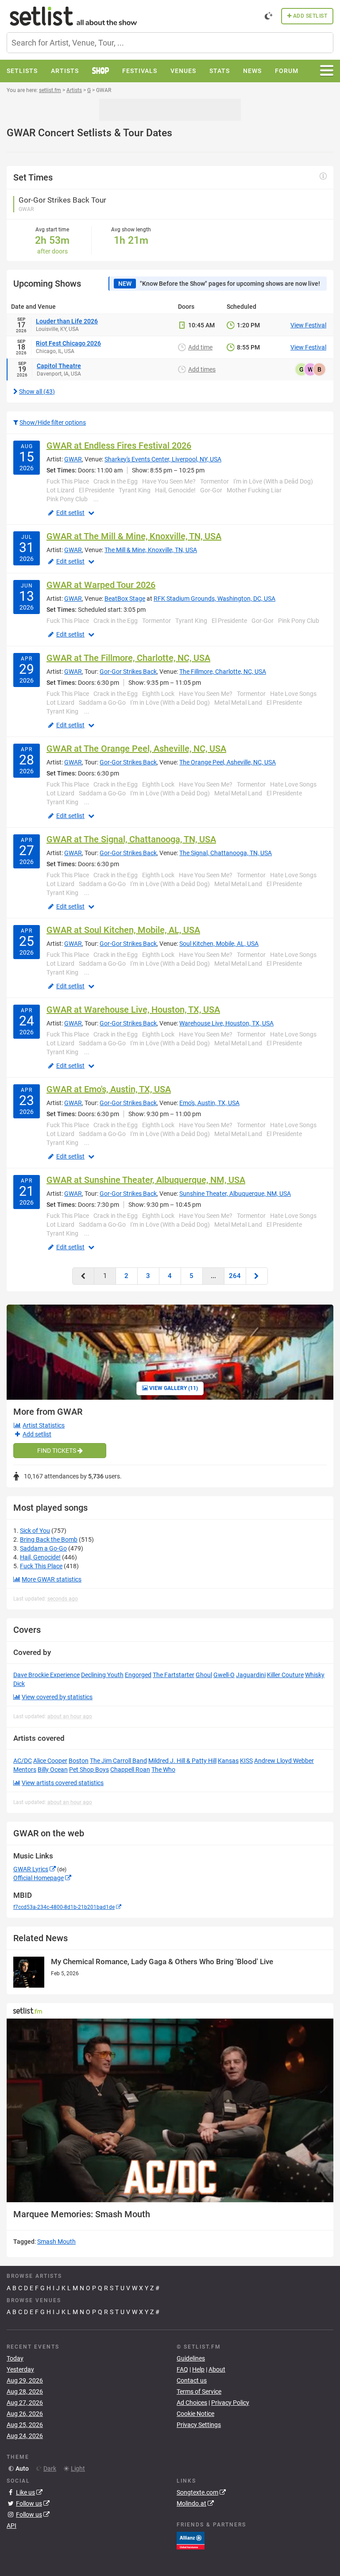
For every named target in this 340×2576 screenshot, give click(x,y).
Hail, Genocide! (40, 1557)
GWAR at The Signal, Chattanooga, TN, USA (131, 839)
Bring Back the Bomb (49, 1539)
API (12, 2526)
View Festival (308, 325)
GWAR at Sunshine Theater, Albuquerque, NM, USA (146, 1180)
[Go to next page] (257, 1276)
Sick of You (35, 1531)
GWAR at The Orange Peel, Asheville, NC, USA (136, 749)
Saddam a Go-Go (43, 1548)
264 (235, 1276)
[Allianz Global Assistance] (191, 2540)
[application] (170, 2110)
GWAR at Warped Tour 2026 (101, 585)
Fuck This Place (41, 1566)
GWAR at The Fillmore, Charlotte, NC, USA (128, 658)
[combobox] (170, 43)
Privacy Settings (199, 2425)
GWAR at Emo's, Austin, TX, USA (109, 1089)
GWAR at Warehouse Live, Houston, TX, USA (133, 1010)
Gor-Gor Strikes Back (128, 672)
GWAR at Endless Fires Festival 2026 (119, 445)
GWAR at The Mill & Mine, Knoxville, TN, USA (134, 536)
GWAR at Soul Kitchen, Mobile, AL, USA (123, 930)
